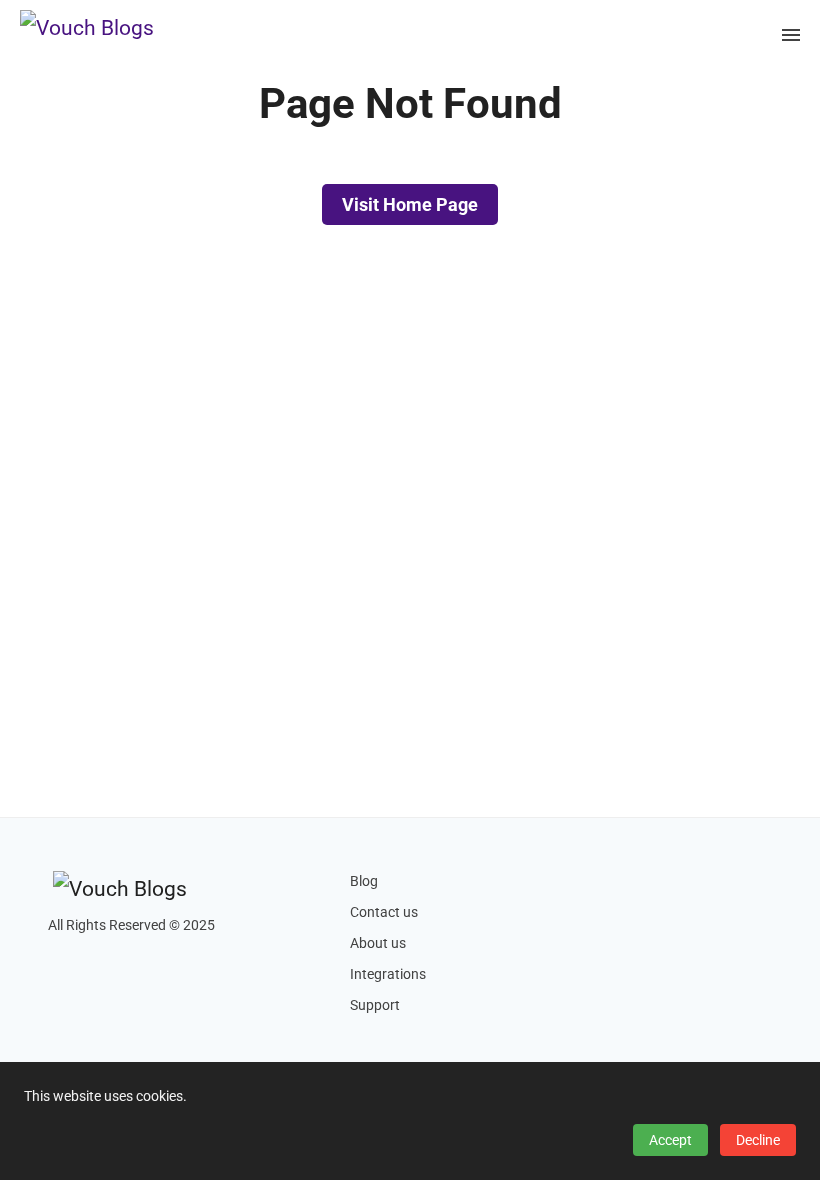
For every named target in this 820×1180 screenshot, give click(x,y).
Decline (758, 1140)
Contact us (384, 912)
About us (378, 943)
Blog (364, 881)
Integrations (388, 974)
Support (375, 1005)
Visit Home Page (410, 204)
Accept (670, 1140)
